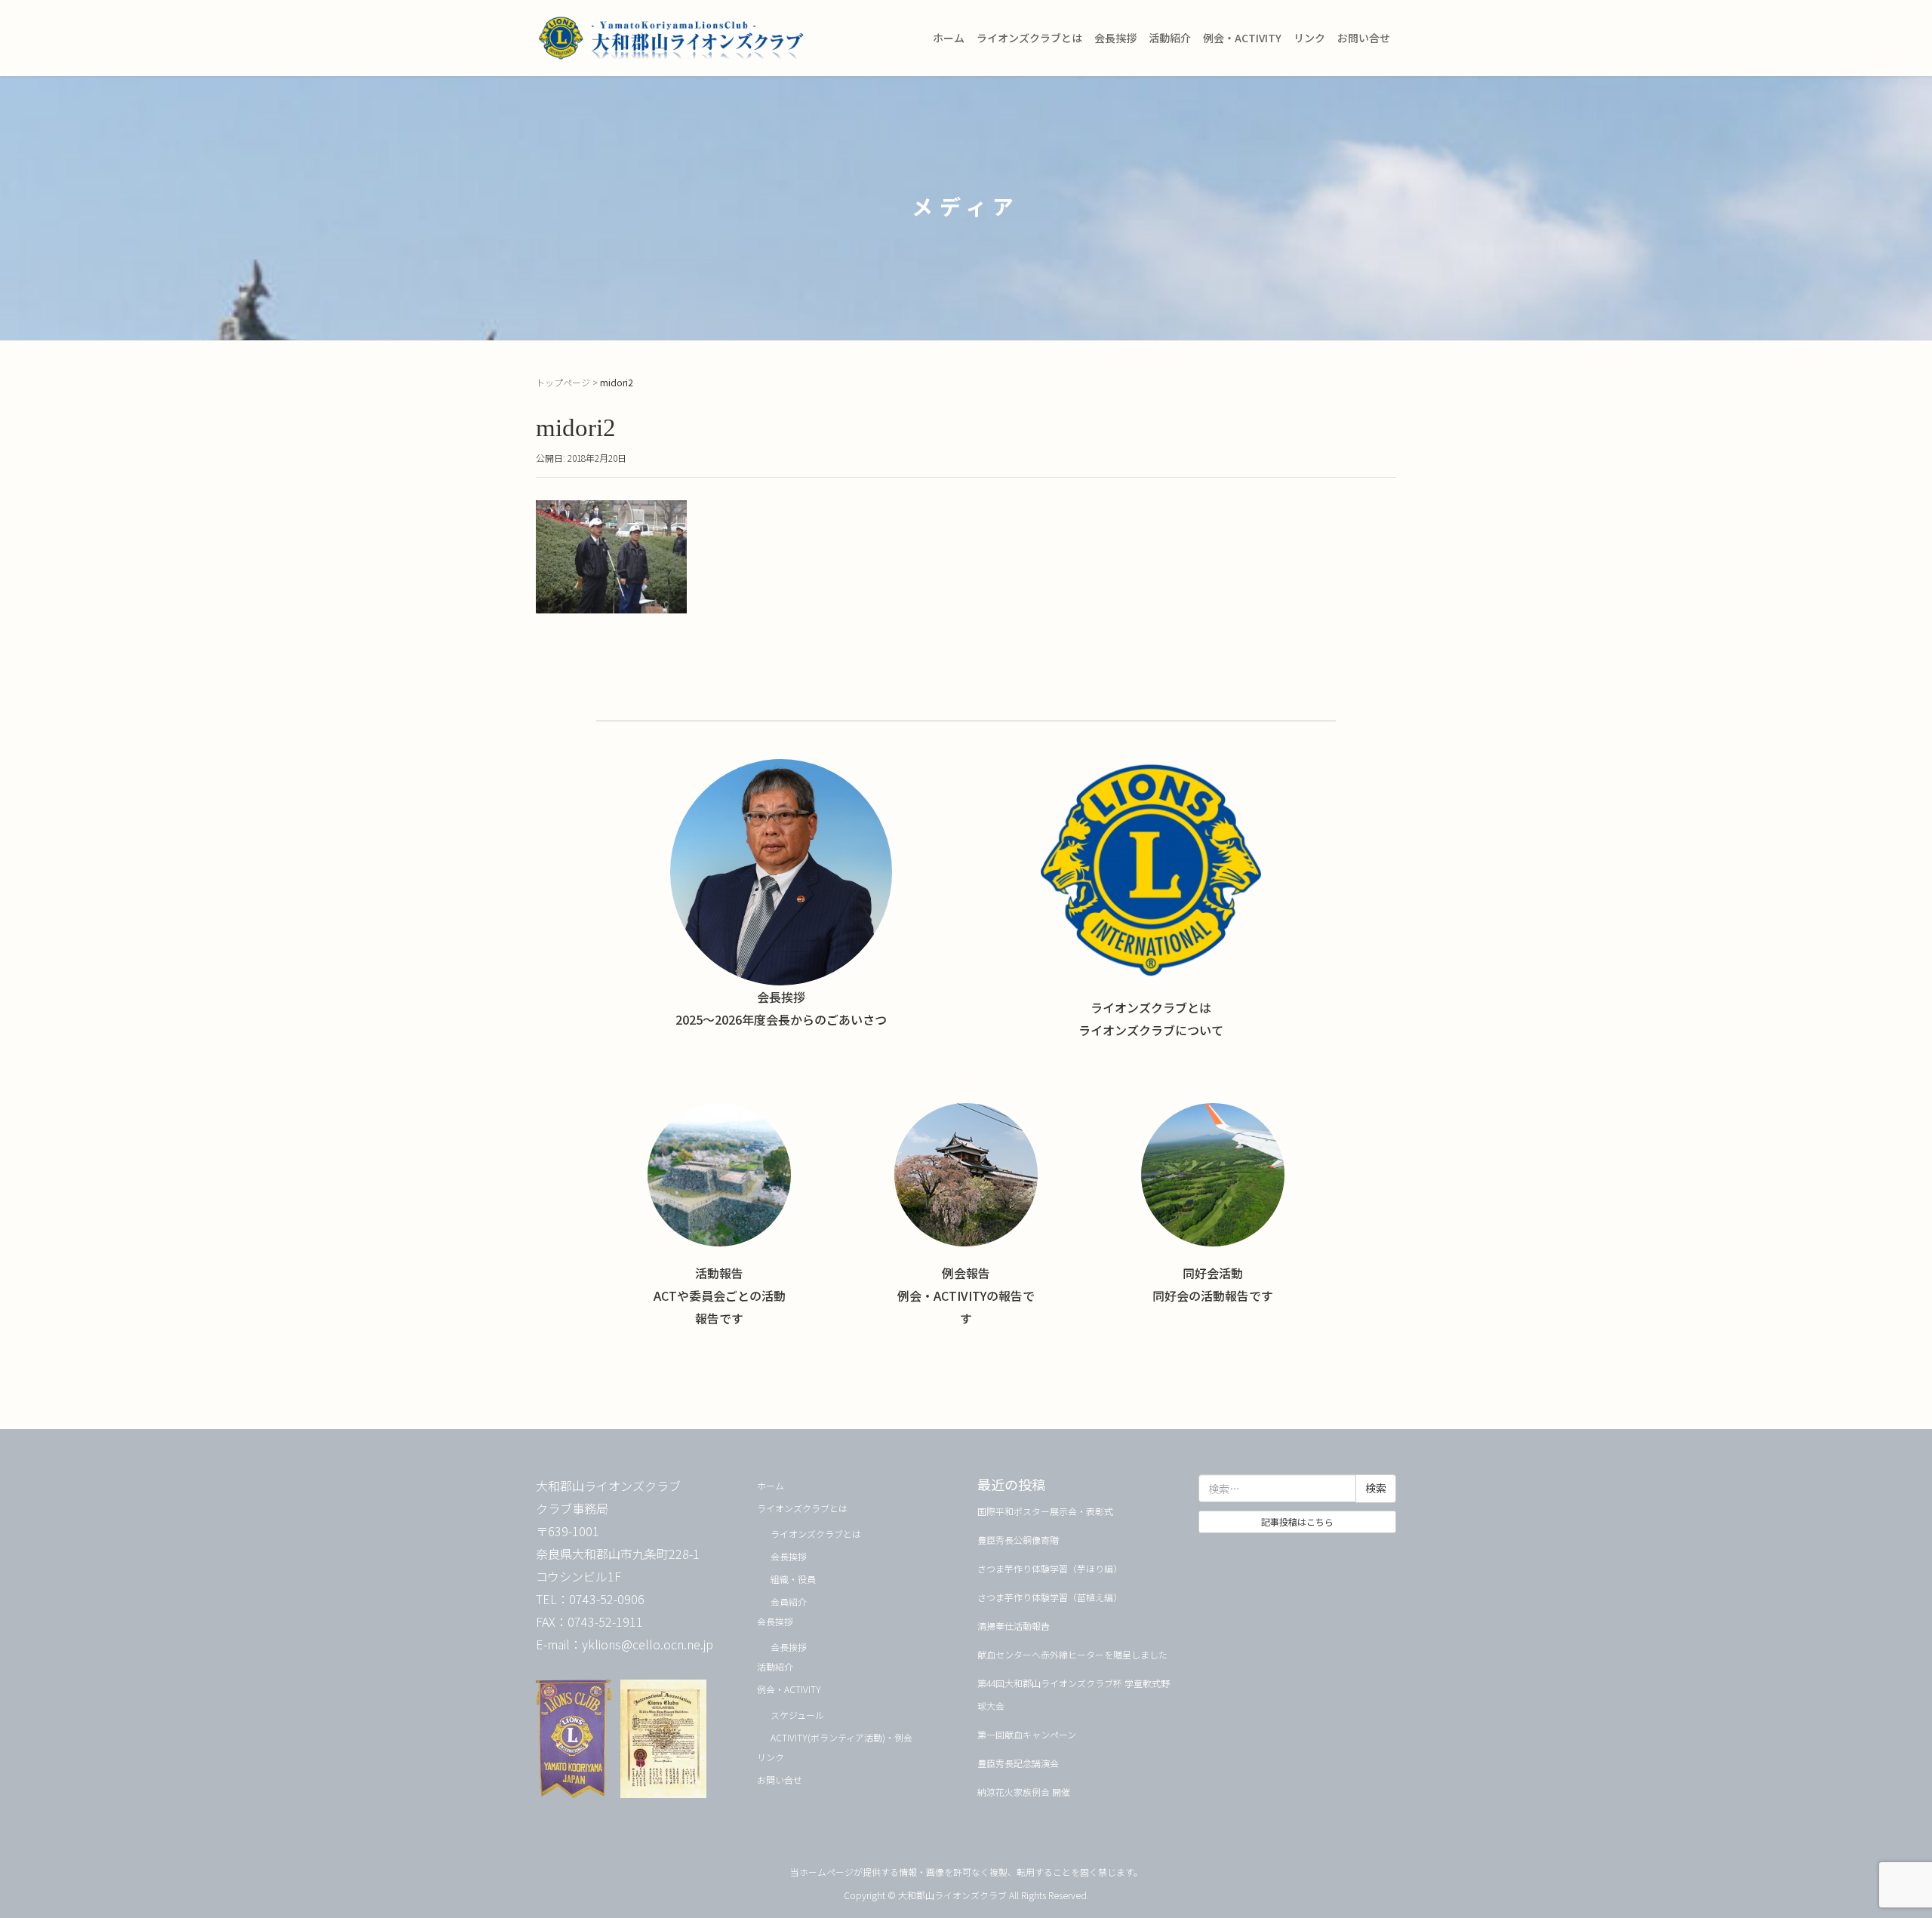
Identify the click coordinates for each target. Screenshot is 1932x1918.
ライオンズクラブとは (1029, 38)
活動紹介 (1170, 38)
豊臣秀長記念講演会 (1018, 1763)
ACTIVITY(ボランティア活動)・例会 (841, 1737)
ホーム (949, 38)
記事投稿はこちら (1297, 1521)
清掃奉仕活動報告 (1014, 1626)
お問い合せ (1364, 38)
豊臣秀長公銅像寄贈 (1018, 1540)
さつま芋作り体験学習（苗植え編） (1050, 1597)
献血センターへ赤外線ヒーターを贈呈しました (1072, 1654)
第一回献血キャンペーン (1027, 1734)
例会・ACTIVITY (1242, 38)
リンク (1309, 38)
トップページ (563, 382)
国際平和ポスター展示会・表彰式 (1045, 1511)
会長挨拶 (1115, 38)
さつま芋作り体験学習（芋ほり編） (1050, 1568)
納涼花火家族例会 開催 (1024, 1792)
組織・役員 (793, 1579)
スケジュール (797, 1715)
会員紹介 (789, 1601)
